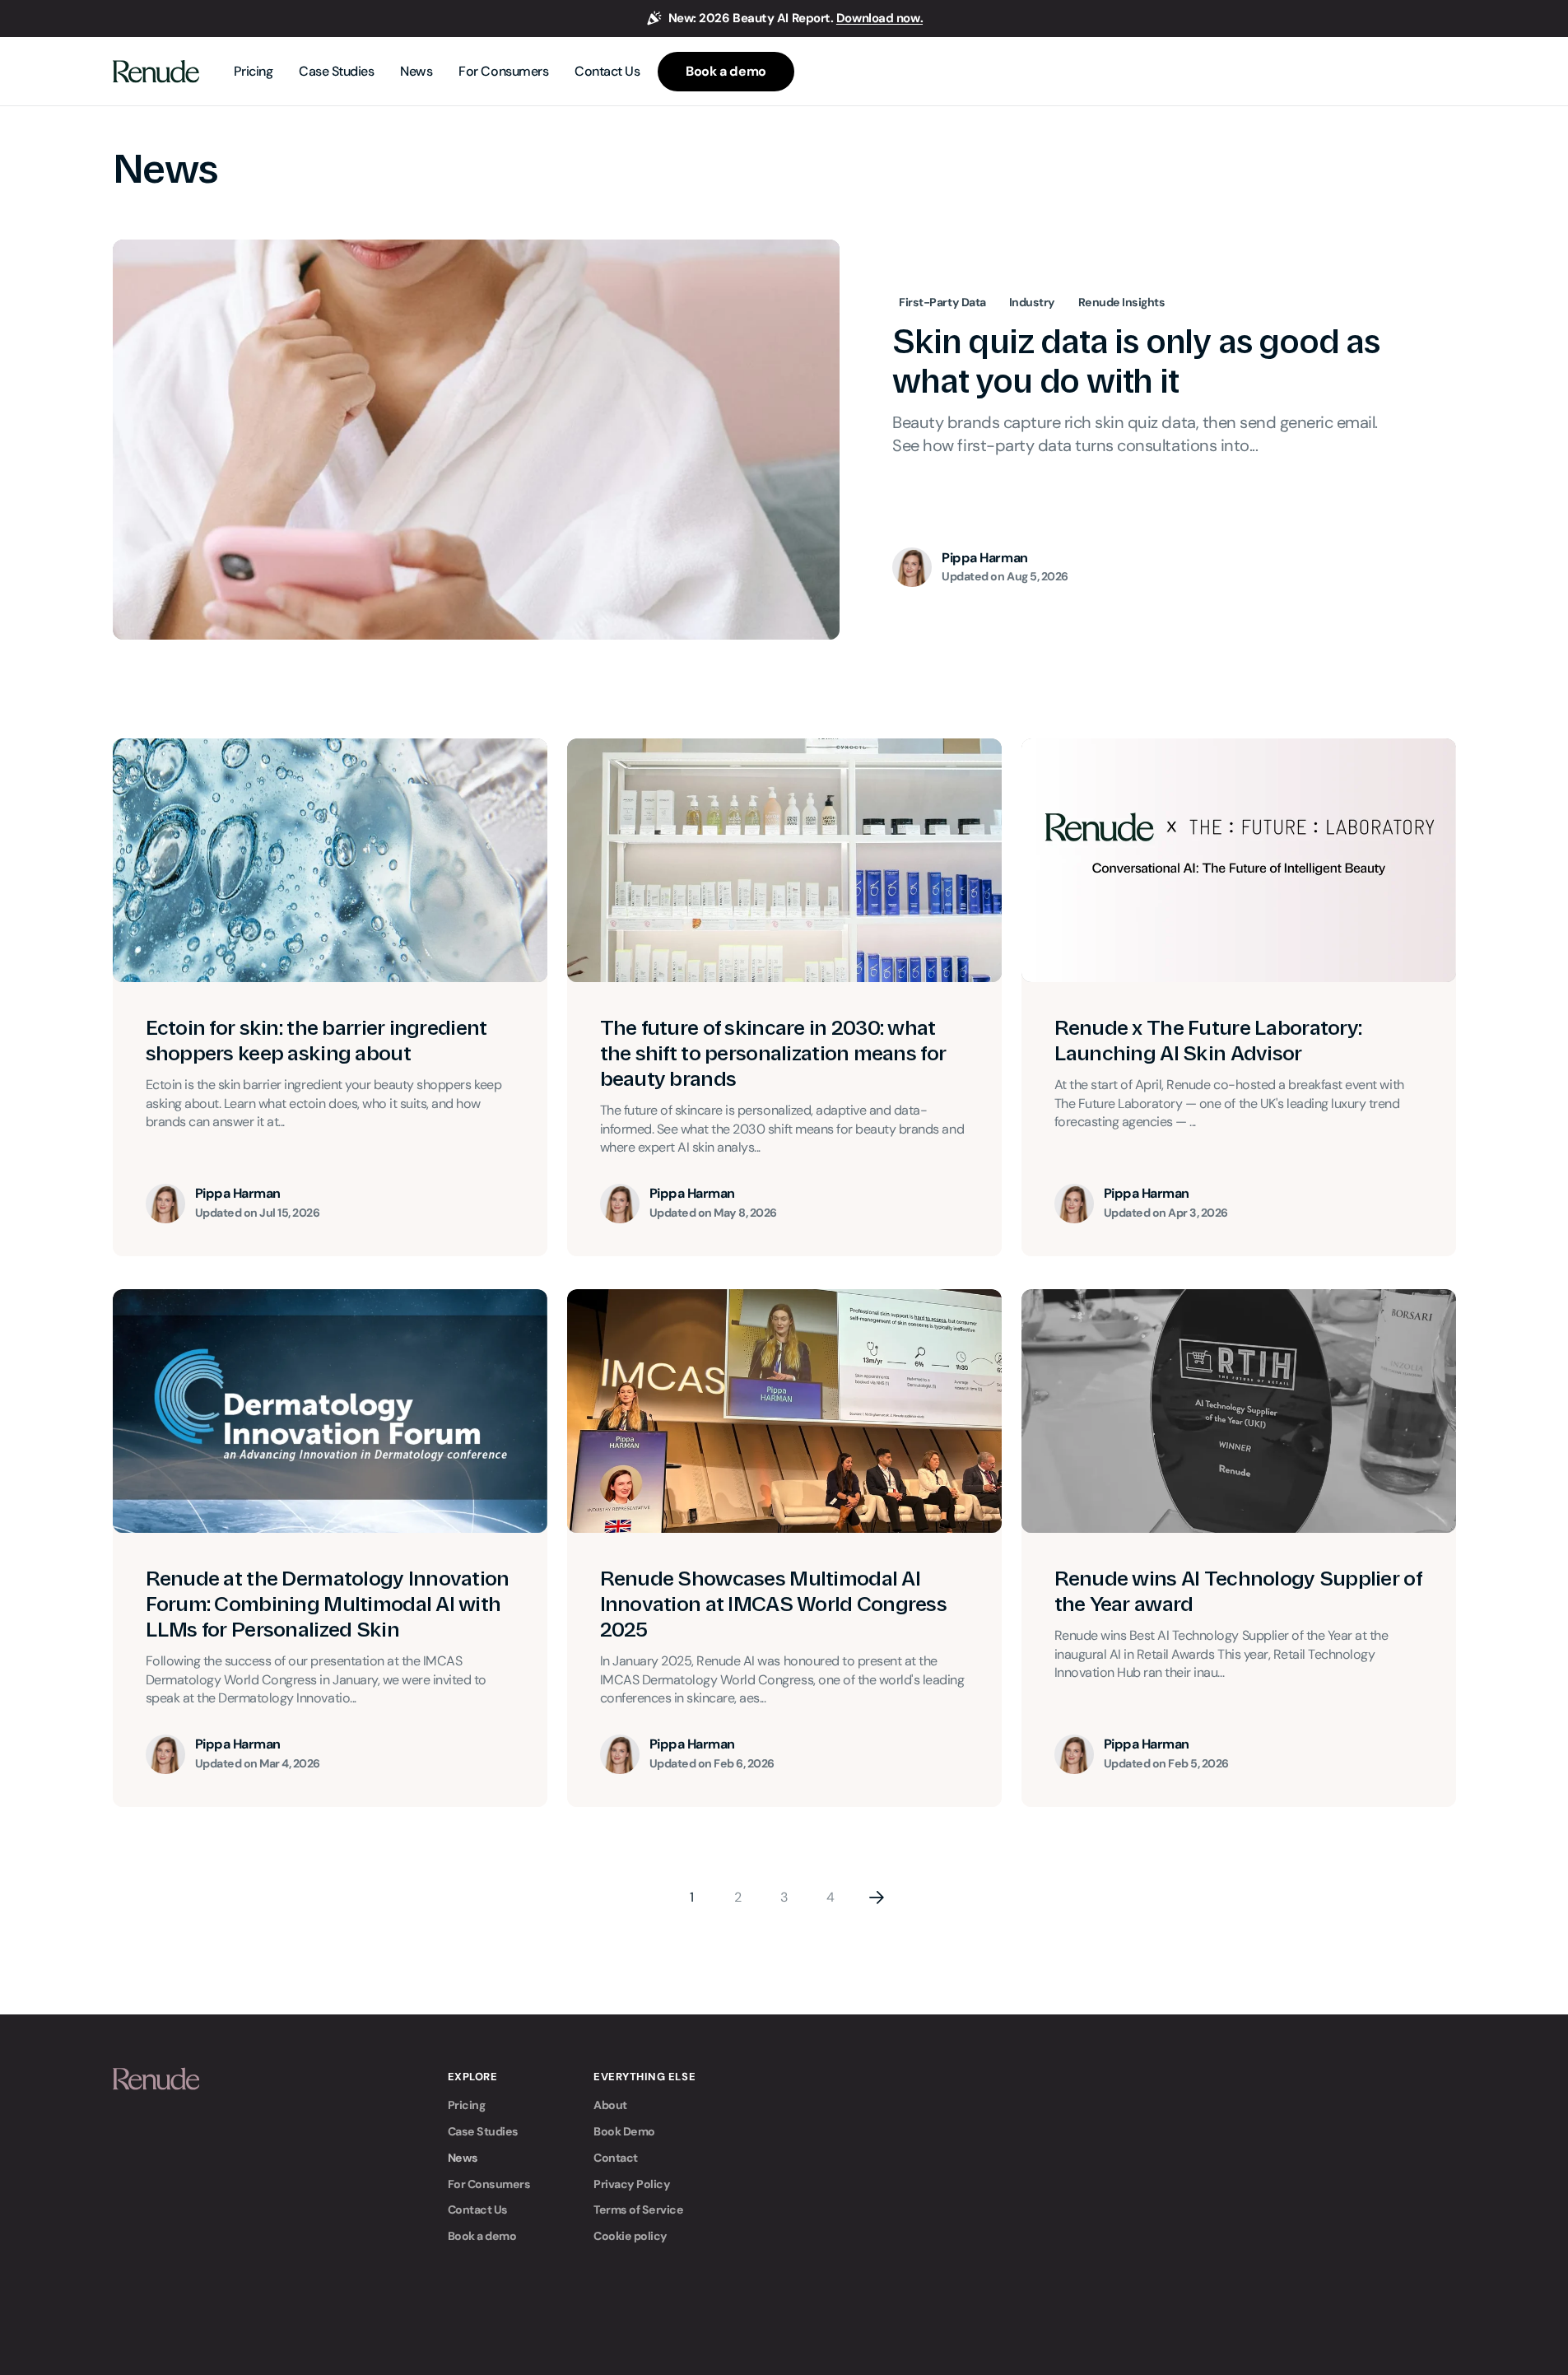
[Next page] (877, 1898)
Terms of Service (638, 2210)
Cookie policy (630, 2236)
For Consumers (489, 2184)
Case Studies (483, 2131)
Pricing (467, 2105)
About (610, 2105)
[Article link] (784, 440)
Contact (616, 2158)
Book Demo (624, 2131)
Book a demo (482, 2236)
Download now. (879, 18)
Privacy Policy (632, 2184)
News (463, 2158)
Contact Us (478, 2210)
